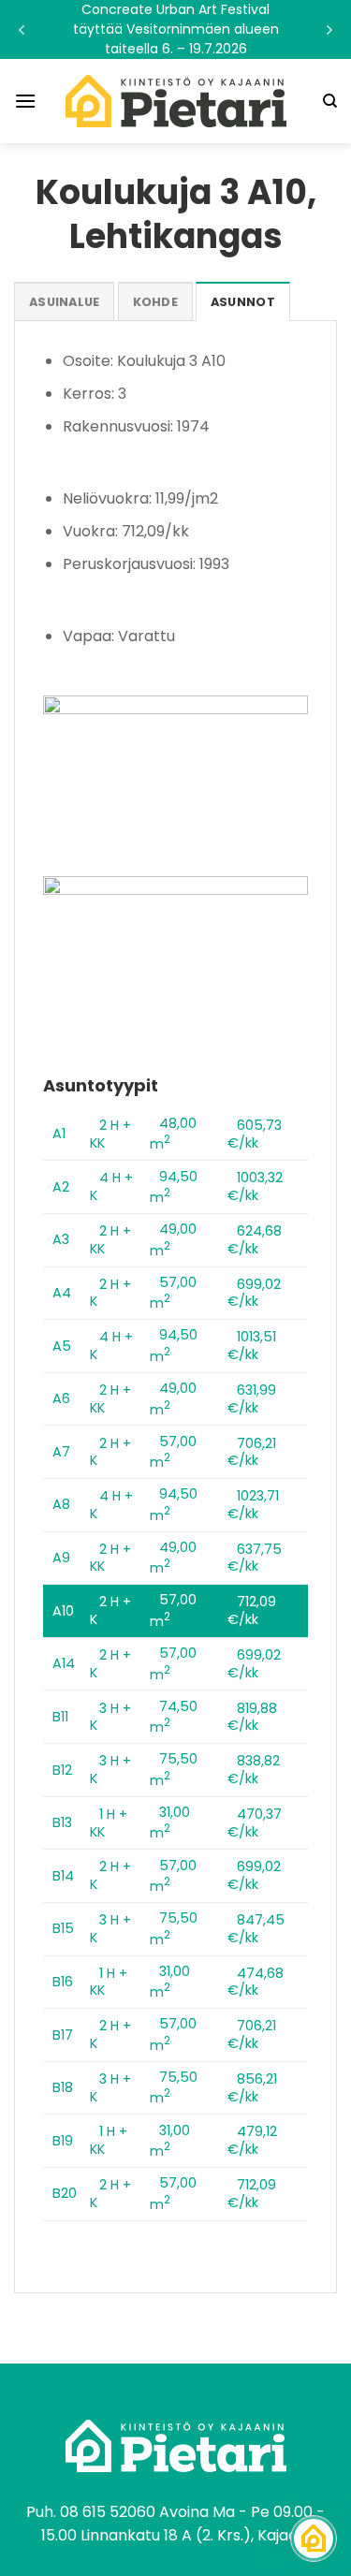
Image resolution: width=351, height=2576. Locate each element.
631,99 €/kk (252, 1399)
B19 (63, 2141)
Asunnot (243, 302)
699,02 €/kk (254, 1293)
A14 (64, 1663)
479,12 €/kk (252, 2140)
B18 (63, 2087)
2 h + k (110, 1293)
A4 (62, 1293)
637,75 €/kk (255, 1558)
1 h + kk (109, 1823)
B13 (62, 1822)
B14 (63, 1876)
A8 (61, 1504)
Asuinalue (64, 302)
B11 (60, 1717)
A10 (63, 1611)
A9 (61, 1558)
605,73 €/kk (255, 1134)
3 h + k (110, 1717)
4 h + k (111, 1186)
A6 (61, 1398)
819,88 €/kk (252, 1717)
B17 (63, 2035)
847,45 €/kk (256, 1929)
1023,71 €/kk (253, 1505)
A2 (61, 1187)
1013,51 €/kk (252, 1346)
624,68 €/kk (255, 1240)
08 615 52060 (108, 2512)
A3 (61, 1239)
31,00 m (170, 1823)
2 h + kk (110, 1134)
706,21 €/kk (252, 1452)
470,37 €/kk (255, 1823)
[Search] (330, 101)
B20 (65, 2193)
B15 (63, 1928)
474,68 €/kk (256, 1982)
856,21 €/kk (252, 2088)
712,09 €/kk (252, 1610)
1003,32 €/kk (255, 1186)
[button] (175, 29)
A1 (59, 1134)
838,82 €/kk (254, 1770)
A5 (62, 1346)
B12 (62, 1770)
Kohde (155, 302)
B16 (63, 1982)
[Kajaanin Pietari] (176, 101)
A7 (61, 1452)
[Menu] (25, 101)
